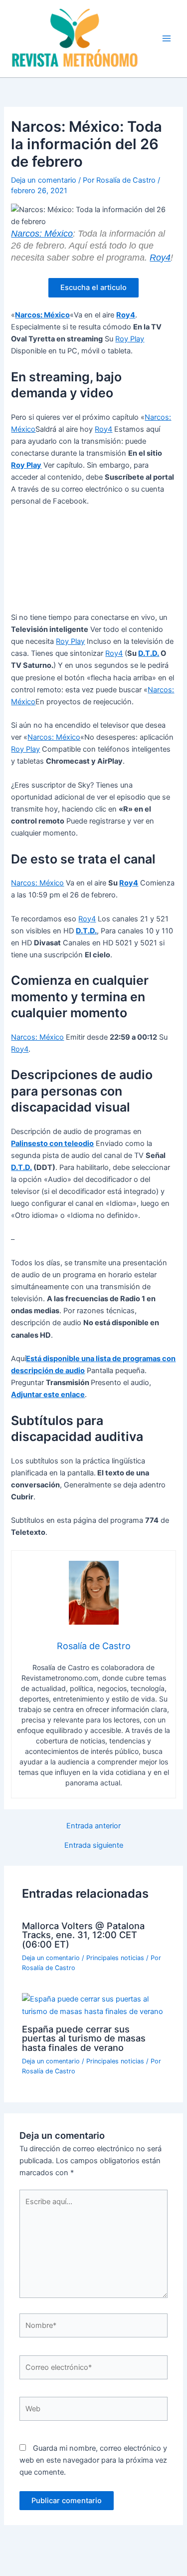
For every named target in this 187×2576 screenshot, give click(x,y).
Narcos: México (42, 234)
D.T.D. (149, 653)
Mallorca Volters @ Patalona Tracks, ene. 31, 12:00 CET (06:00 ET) (83, 1935)
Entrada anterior (93, 1826)
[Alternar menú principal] (167, 38)
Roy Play (130, 339)
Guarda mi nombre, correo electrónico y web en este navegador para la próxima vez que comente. (93, 2460)
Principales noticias (115, 1958)
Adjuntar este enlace (48, 1395)
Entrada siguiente (94, 1846)
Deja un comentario (44, 180)
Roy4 (160, 258)
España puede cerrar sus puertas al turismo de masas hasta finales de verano (84, 2038)
